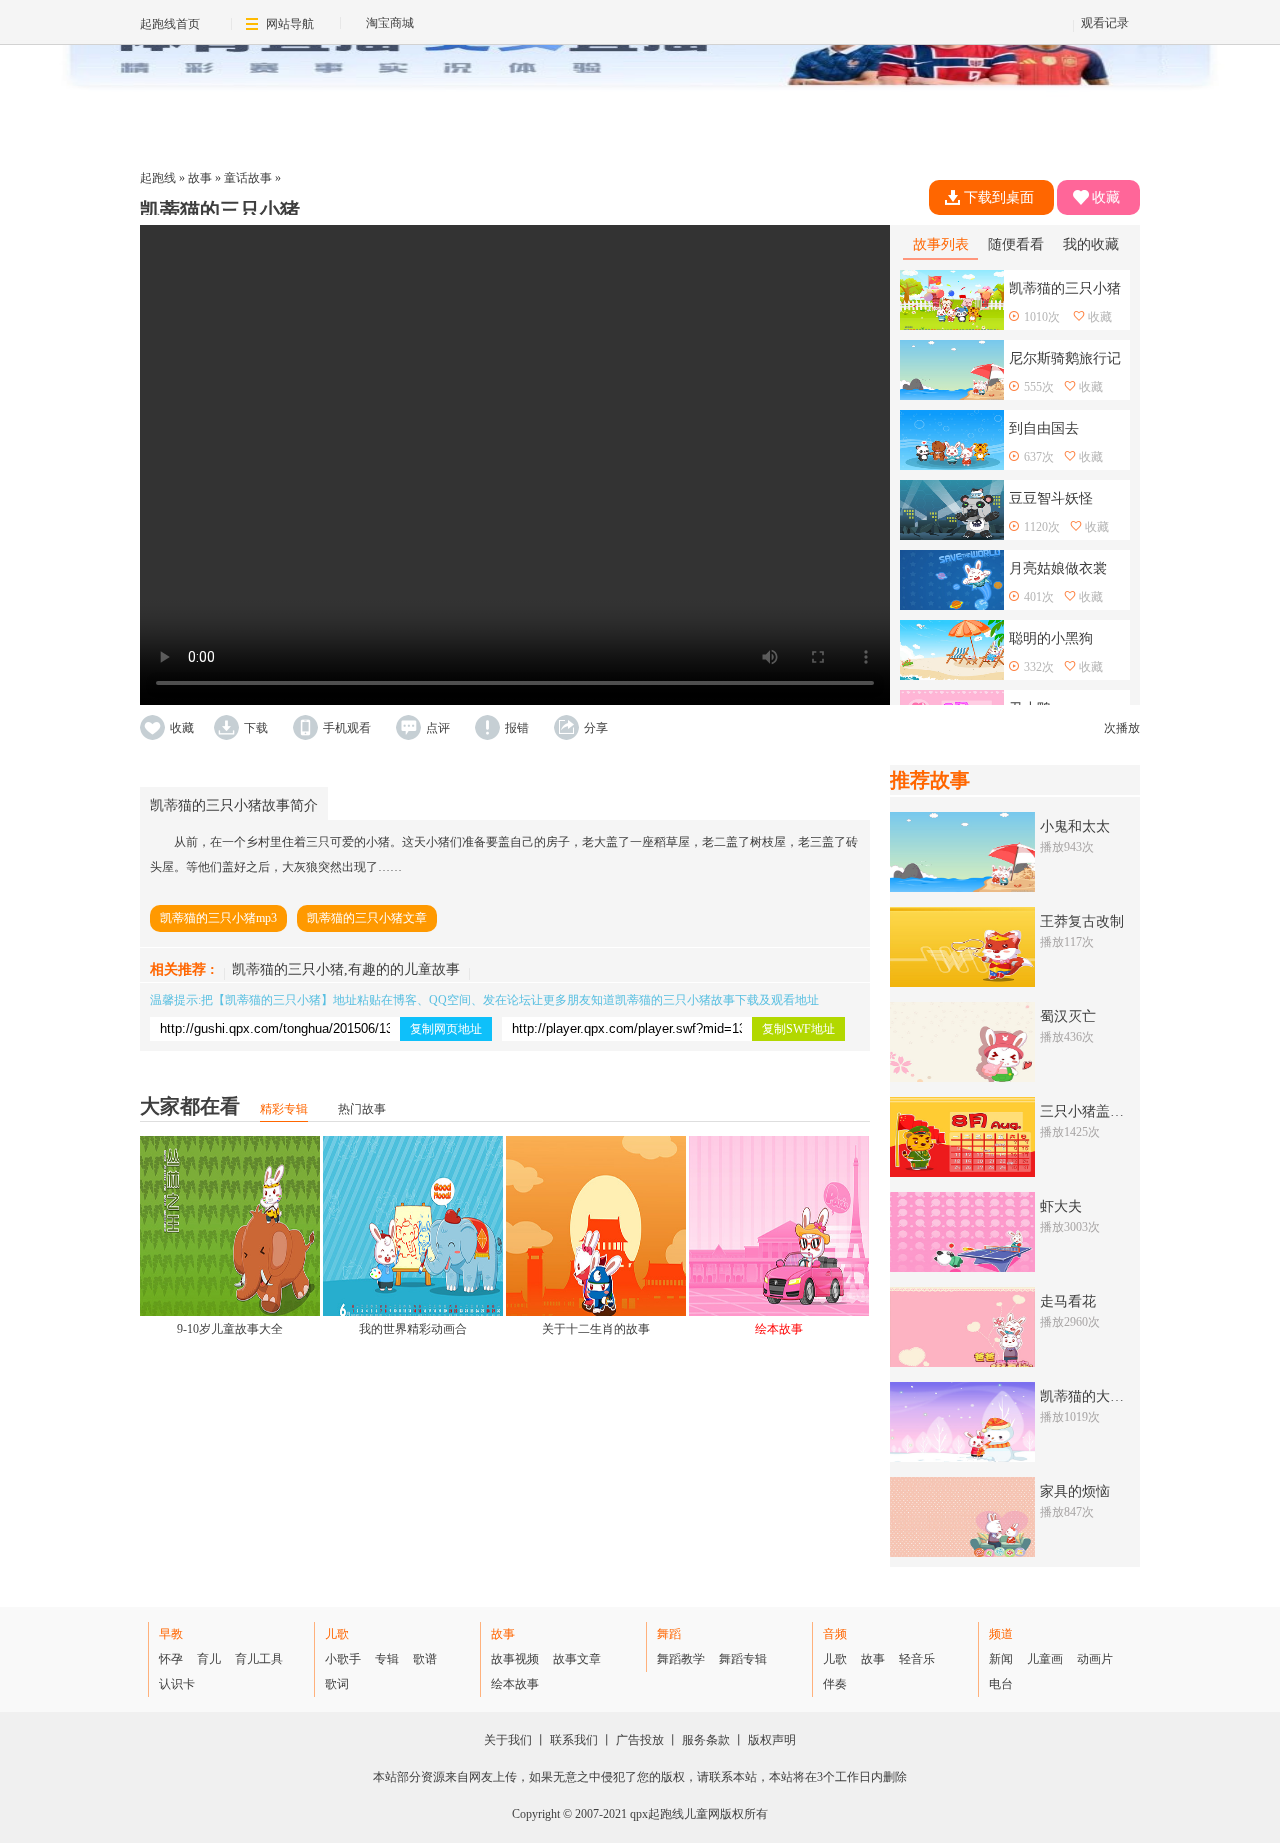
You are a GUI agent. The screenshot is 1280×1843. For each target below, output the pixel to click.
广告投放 (640, 1740)
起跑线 (158, 178)
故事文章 (577, 1659)
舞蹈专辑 (743, 1659)
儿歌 (337, 1634)
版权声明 (772, 1740)
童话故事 (248, 178)
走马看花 (1068, 1301)
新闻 (1001, 1659)
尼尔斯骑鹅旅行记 (1065, 358)
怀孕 (171, 1659)
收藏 (1106, 197)
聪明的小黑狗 (1051, 638)
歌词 (337, 1684)
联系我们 (574, 1740)
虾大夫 (1061, 1206)
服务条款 (706, 1740)
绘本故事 (515, 1684)
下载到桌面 (999, 197)
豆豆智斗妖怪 (1051, 498)
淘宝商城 (390, 23)
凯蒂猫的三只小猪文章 (367, 918)
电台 (1001, 1684)
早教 (171, 1634)
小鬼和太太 (1075, 826)
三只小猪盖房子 (1089, 1111)
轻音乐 (917, 1659)
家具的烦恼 (1075, 1491)
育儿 (209, 1659)
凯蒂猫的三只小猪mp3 (218, 918)
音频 (835, 1634)
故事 (200, 178)
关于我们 (508, 1740)
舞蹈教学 (681, 1659)
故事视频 (515, 1659)
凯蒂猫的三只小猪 (273, 1000)
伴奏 (835, 1684)
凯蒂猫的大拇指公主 (1103, 1396)
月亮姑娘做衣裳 (1058, 568)
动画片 (1095, 1659)
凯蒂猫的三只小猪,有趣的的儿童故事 (346, 969)
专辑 (387, 1659)
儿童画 (1045, 1659)
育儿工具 (259, 1659)
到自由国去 (1044, 428)
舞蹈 (669, 1634)
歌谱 (425, 1659)
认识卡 (177, 1684)
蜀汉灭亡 (1068, 1016)
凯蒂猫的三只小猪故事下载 (687, 1000)
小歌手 (343, 1659)
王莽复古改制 (1082, 921)
